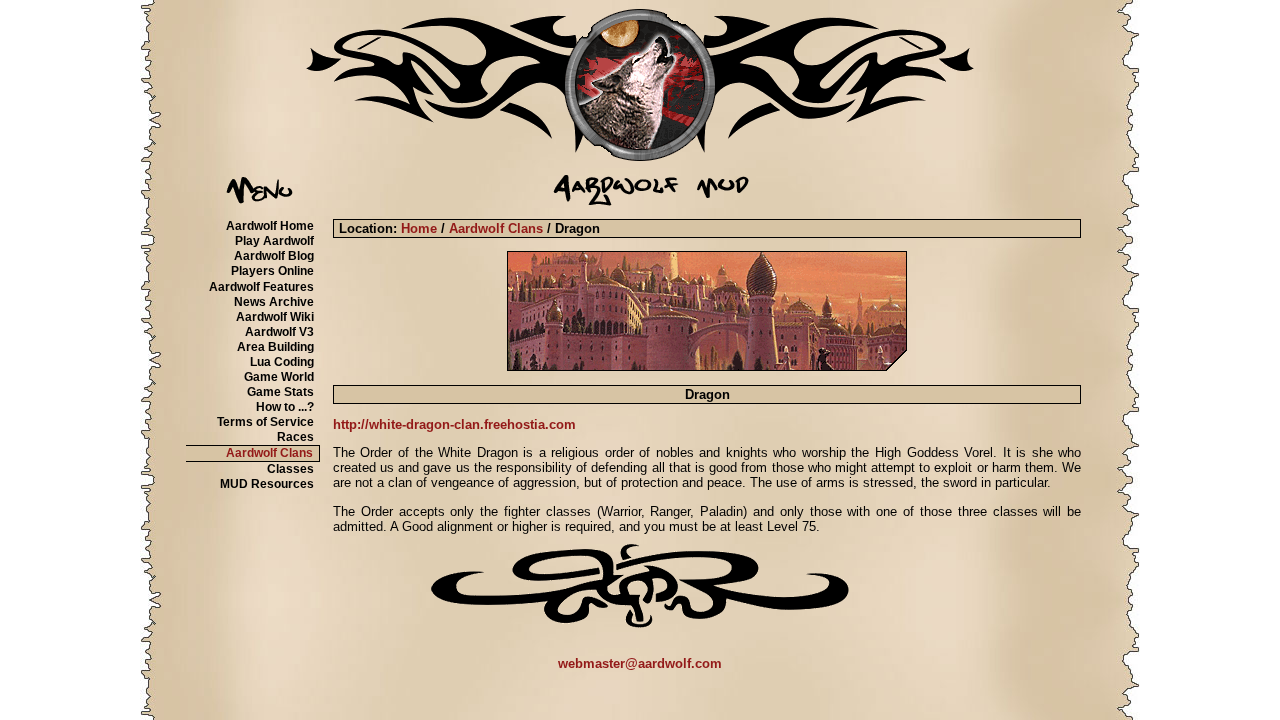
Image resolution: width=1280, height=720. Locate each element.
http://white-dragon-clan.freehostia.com (454, 424)
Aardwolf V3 (279, 332)
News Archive (274, 302)
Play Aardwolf (274, 241)
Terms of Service (265, 422)
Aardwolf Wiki (275, 317)
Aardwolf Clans (269, 453)
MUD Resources (267, 484)
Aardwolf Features (261, 287)
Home (419, 228)
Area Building (275, 347)
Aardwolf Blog (274, 256)
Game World (279, 377)
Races (295, 437)
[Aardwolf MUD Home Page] (640, 156)
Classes (290, 469)
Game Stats (280, 392)
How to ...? (285, 407)
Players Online (272, 271)
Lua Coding (282, 362)
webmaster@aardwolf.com (640, 663)
